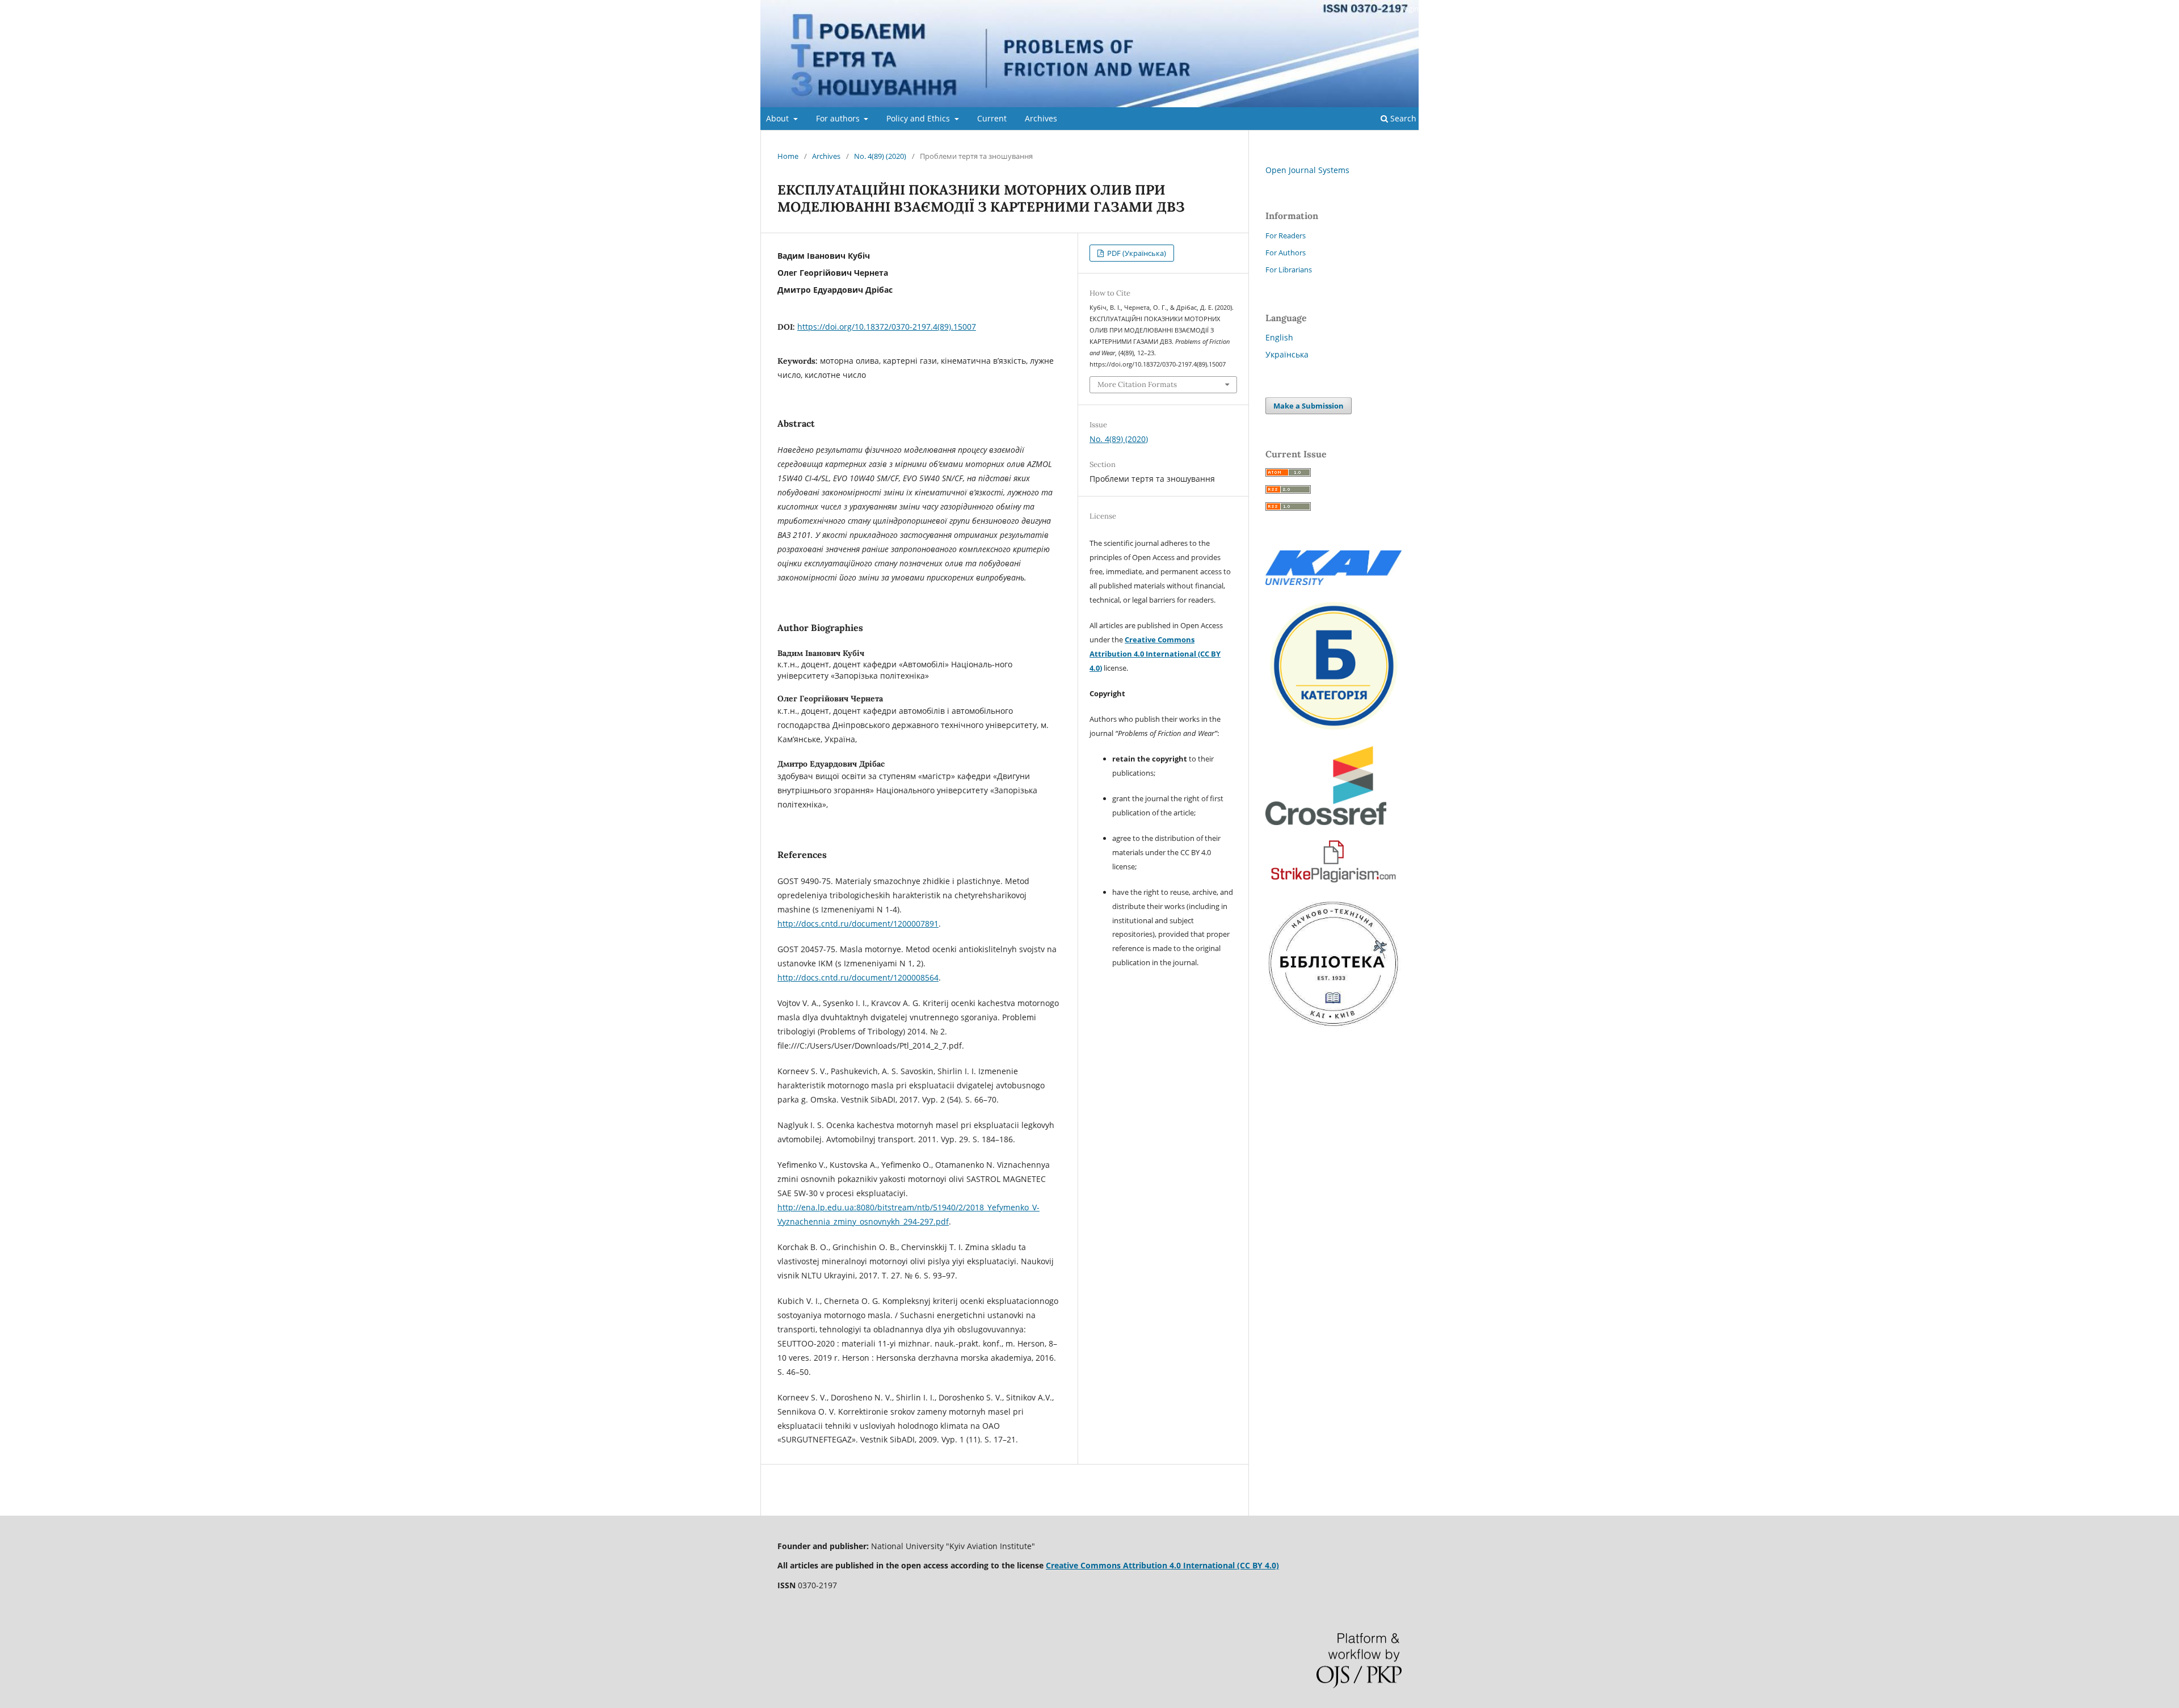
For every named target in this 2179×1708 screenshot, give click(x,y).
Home (788, 156)
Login (1409, 9)
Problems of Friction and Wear (1089, 54)
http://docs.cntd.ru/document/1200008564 (858, 977)
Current (992, 118)
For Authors (1286, 253)
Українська (1287, 354)
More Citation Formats (1137, 384)
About (779, 118)
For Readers (1286, 235)
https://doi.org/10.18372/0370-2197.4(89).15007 (887, 327)
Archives (1041, 118)
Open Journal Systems (1307, 170)
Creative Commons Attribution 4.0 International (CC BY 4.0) (1155, 654)
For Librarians (1289, 270)
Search (1402, 118)
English (1279, 337)
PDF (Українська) (1136, 253)
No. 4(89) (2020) (880, 156)
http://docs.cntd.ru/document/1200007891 (858, 924)
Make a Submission (1309, 406)
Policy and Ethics (919, 118)
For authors (839, 118)
